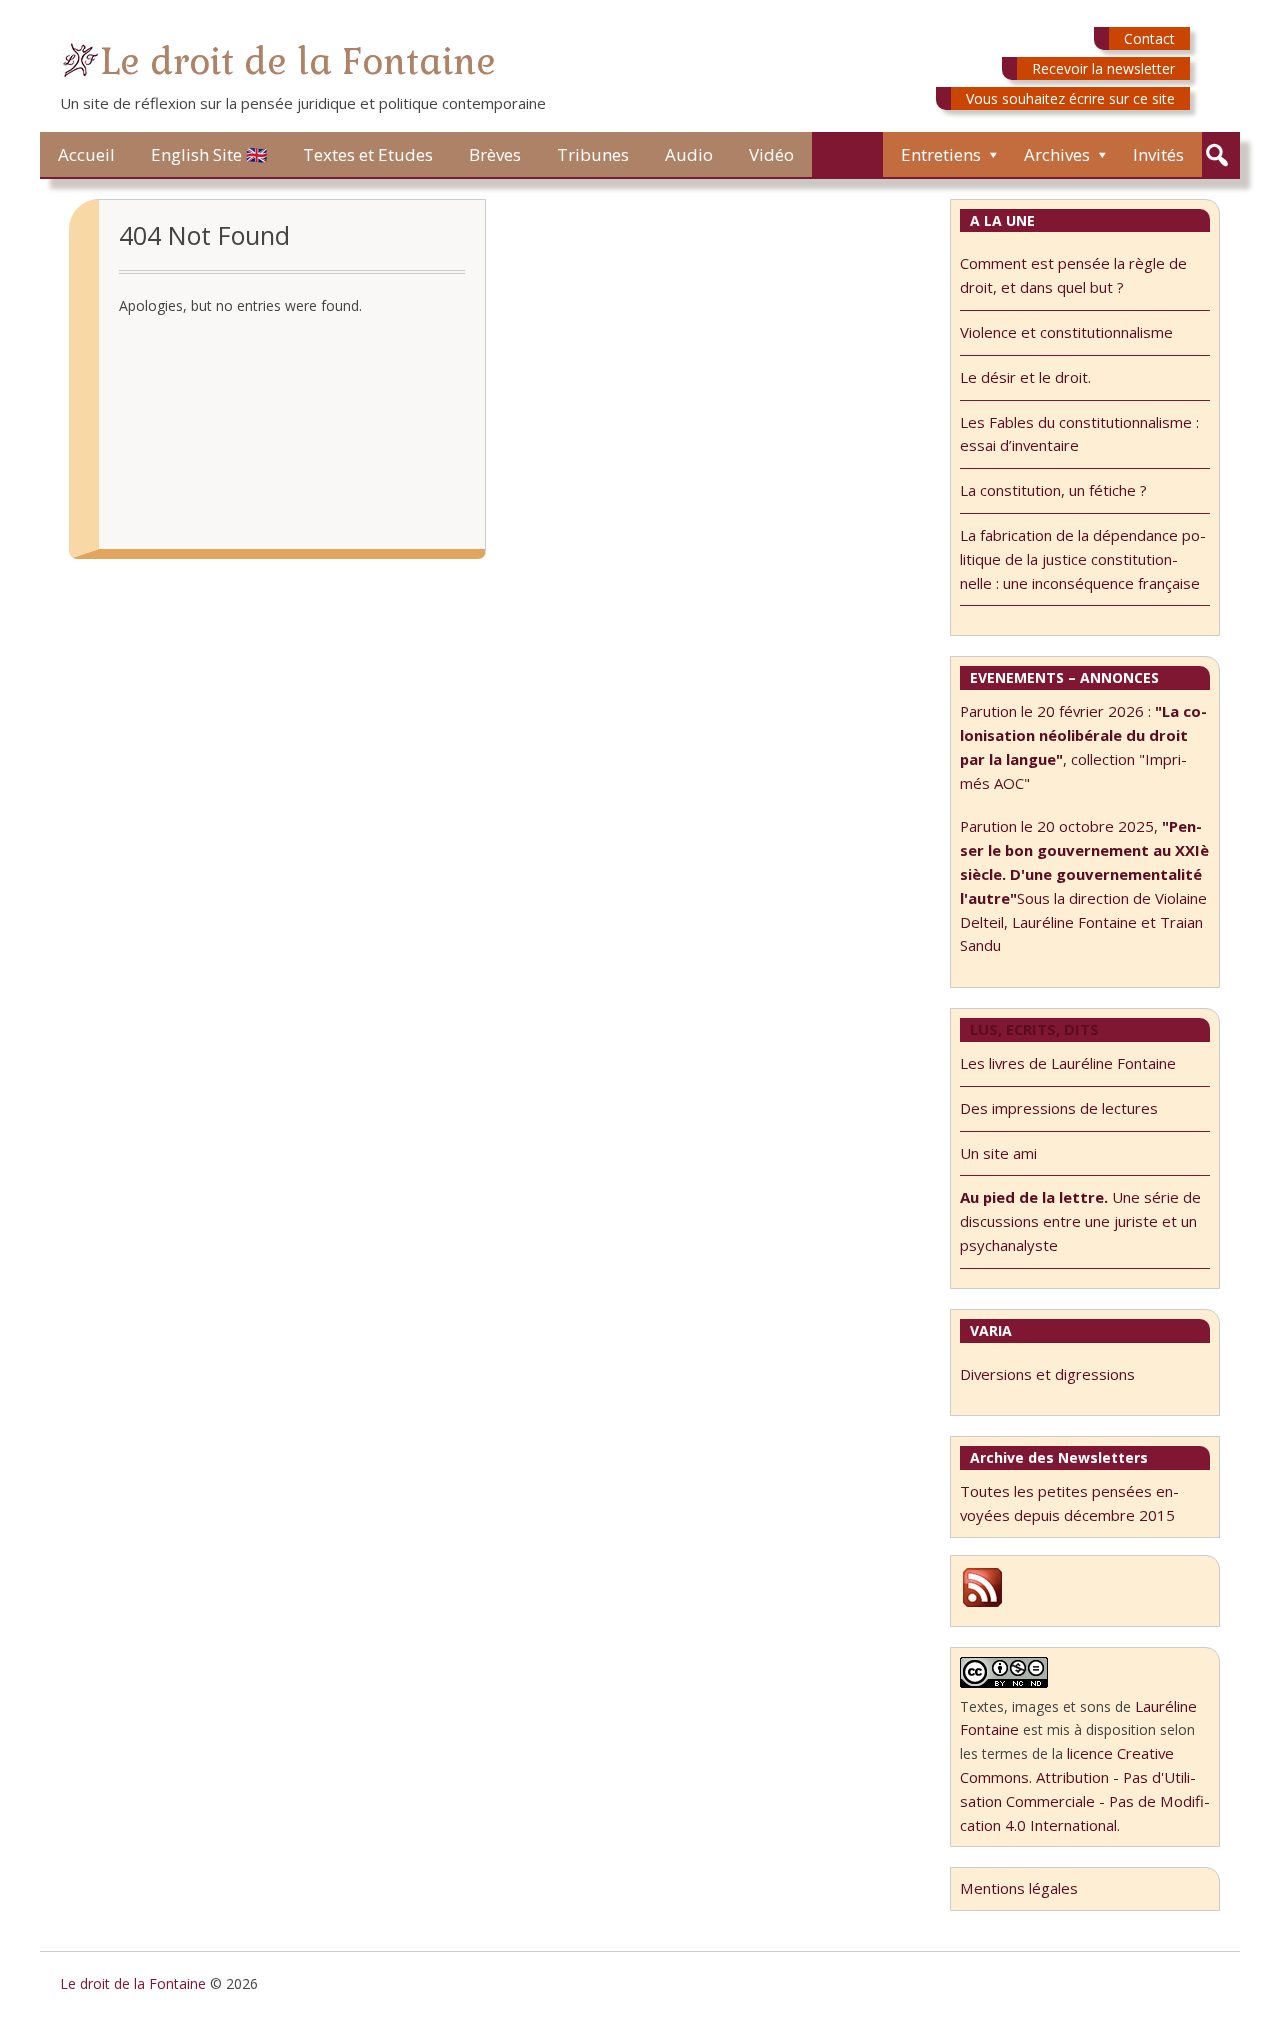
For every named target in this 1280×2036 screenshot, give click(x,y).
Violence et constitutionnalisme (1066, 332)
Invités (1158, 154)
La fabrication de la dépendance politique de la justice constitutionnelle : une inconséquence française (1083, 559)
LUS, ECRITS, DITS (1034, 1029)
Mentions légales (1019, 1888)
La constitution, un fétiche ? (1053, 490)
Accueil (86, 154)
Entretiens (941, 154)
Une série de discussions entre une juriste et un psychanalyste (1080, 1221)
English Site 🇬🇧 (209, 154)
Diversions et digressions (1047, 1374)
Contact (1149, 38)
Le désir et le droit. (1025, 377)
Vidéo (771, 154)
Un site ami (998, 1153)
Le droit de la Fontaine (298, 61)
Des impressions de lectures (1059, 1108)
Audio (689, 154)
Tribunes (593, 154)
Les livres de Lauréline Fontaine (1068, 1063)
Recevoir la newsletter (1103, 68)
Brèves (495, 154)
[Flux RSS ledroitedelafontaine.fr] (982, 1604)
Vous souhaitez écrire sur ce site (1070, 98)
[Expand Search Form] (1216, 155)
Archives (1057, 154)
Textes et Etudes (368, 154)
